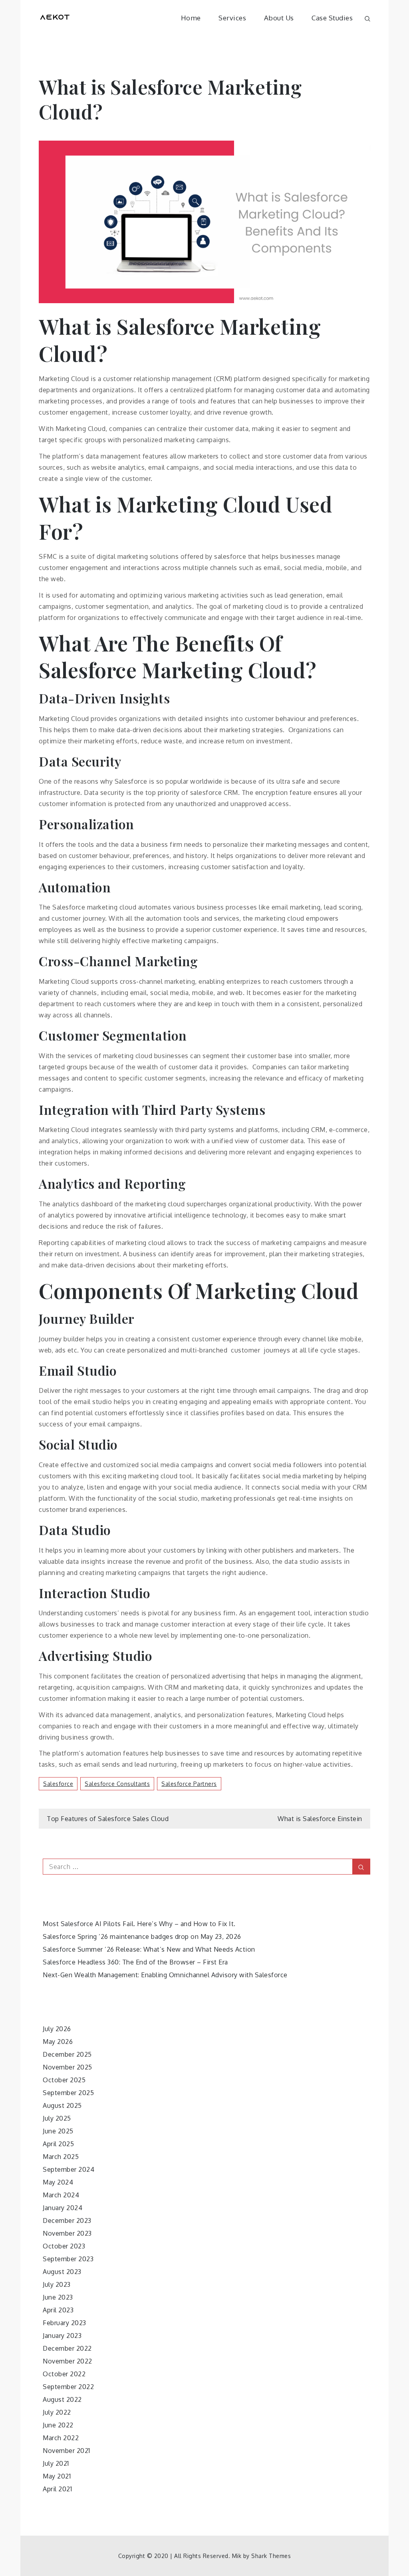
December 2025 (67, 2054)
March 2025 (61, 2157)
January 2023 (62, 2336)
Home (191, 18)
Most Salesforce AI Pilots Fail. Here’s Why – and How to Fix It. (139, 1924)
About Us (279, 18)
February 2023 (65, 2323)
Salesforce (58, 1784)
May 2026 (58, 2042)
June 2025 (58, 2131)
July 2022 (57, 2412)
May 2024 (58, 2182)
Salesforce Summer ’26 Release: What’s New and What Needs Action (149, 1949)
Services (232, 18)
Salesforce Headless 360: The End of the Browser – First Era (135, 1962)
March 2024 (61, 2195)
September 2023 (68, 2259)
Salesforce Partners (189, 1784)
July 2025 (57, 2118)
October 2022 (64, 2374)
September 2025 (68, 2093)
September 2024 (68, 2169)
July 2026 (57, 2029)
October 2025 (64, 2080)
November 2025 (68, 2067)
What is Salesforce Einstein (320, 1819)
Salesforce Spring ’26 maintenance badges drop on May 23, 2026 (142, 1936)
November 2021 (67, 2451)
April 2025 (58, 2144)
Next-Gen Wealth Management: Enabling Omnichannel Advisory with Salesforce (165, 1975)
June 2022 (58, 2425)
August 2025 (62, 2105)
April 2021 (57, 2489)
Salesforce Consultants (117, 1784)
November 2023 (67, 2233)
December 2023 (67, 2220)
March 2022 (61, 2438)
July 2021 (56, 2463)
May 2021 (57, 2476)
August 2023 (62, 2272)
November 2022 (68, 2361)
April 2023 (58, 2310)
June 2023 (58, 2297)
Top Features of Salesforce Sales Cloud (108, 1819)
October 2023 (64, 2246)
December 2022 (67, 2348)
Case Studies (332, 18)
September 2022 (68, 2387)
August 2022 (62, 2399)
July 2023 (57, 2284)
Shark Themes (271, 2556)
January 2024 (63, 2208)
